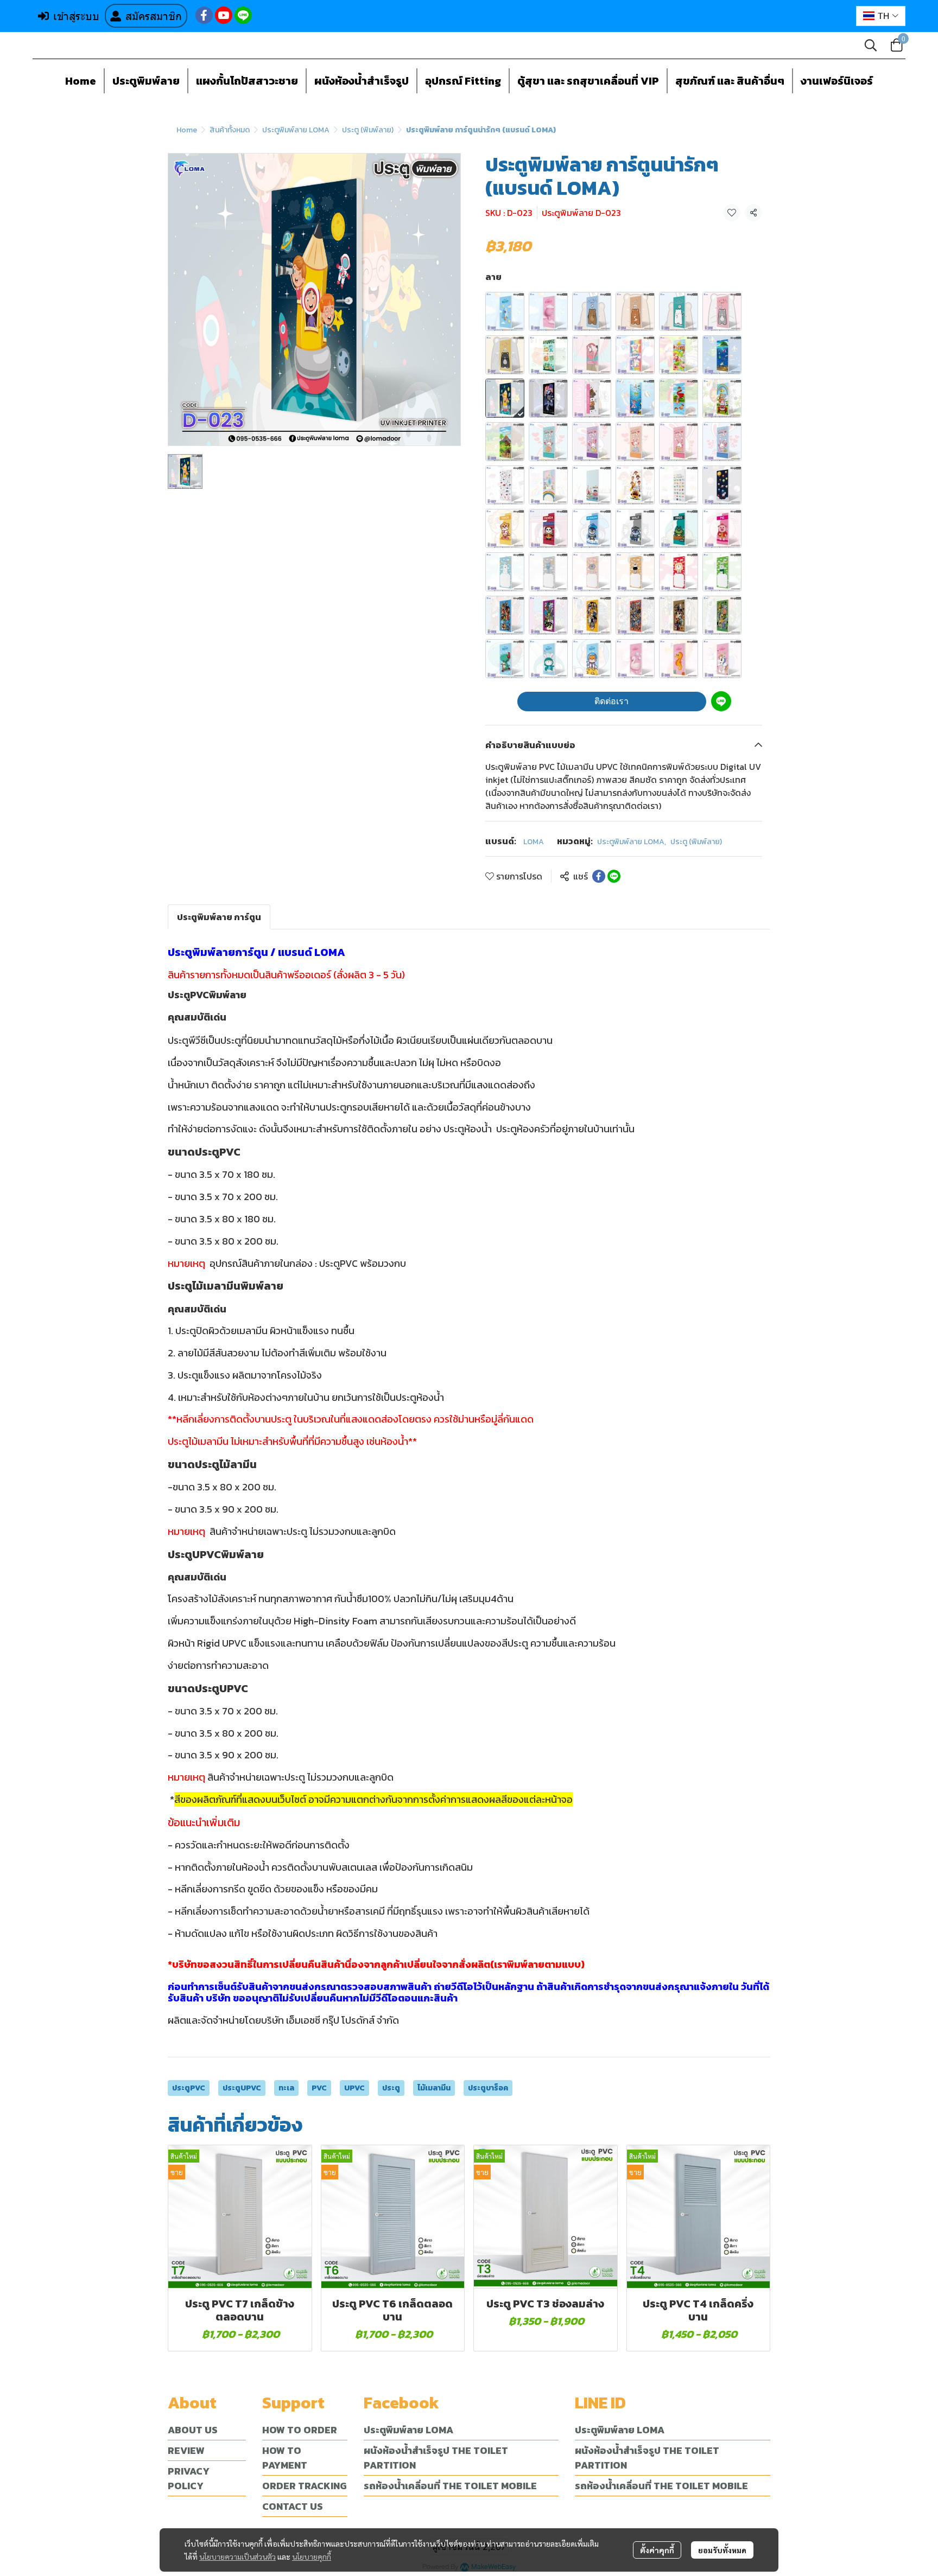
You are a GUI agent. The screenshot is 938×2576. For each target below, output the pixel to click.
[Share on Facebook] (599, 876)
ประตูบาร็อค (488, 2088)
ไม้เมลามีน (434, 2088)
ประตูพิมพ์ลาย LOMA (296, 130)
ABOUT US (193, 2430)
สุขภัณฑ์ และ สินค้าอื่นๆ (730, 81)
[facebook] (204, 15)
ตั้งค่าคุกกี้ (657, 2550)
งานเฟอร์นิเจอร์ (837, 81)
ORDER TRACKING (304, 2486)
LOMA (534, 842)
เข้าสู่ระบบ (76, 16)
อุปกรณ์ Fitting (463, 81)
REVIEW (186, 2450)
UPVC (354, 2088)
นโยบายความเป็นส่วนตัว (237, 2556)
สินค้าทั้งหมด (230, 130)
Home (81, 81)
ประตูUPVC (242, 2088)
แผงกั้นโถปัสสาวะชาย (247, 81)
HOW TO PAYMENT (285, 2458)
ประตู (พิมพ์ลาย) (368, 130)
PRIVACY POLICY (189, 2478)
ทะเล (286, 2088)
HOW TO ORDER (300, 2430)
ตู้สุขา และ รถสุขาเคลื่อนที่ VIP (588, 81)
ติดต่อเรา (611, 701)
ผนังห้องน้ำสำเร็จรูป (362, 81)
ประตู (391, 2088)
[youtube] (224, 15)
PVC (319, 2088)
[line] (243, 15)
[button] (881, 16)
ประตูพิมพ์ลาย (146, 81)
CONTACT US (293, 2506)
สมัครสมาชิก (154, 16)
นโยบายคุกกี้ (312, 2556)
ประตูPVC (189, 2088)
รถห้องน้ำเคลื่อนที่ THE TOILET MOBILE (450, 2486)
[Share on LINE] (614, 876)
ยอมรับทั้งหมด (722, 2550)
